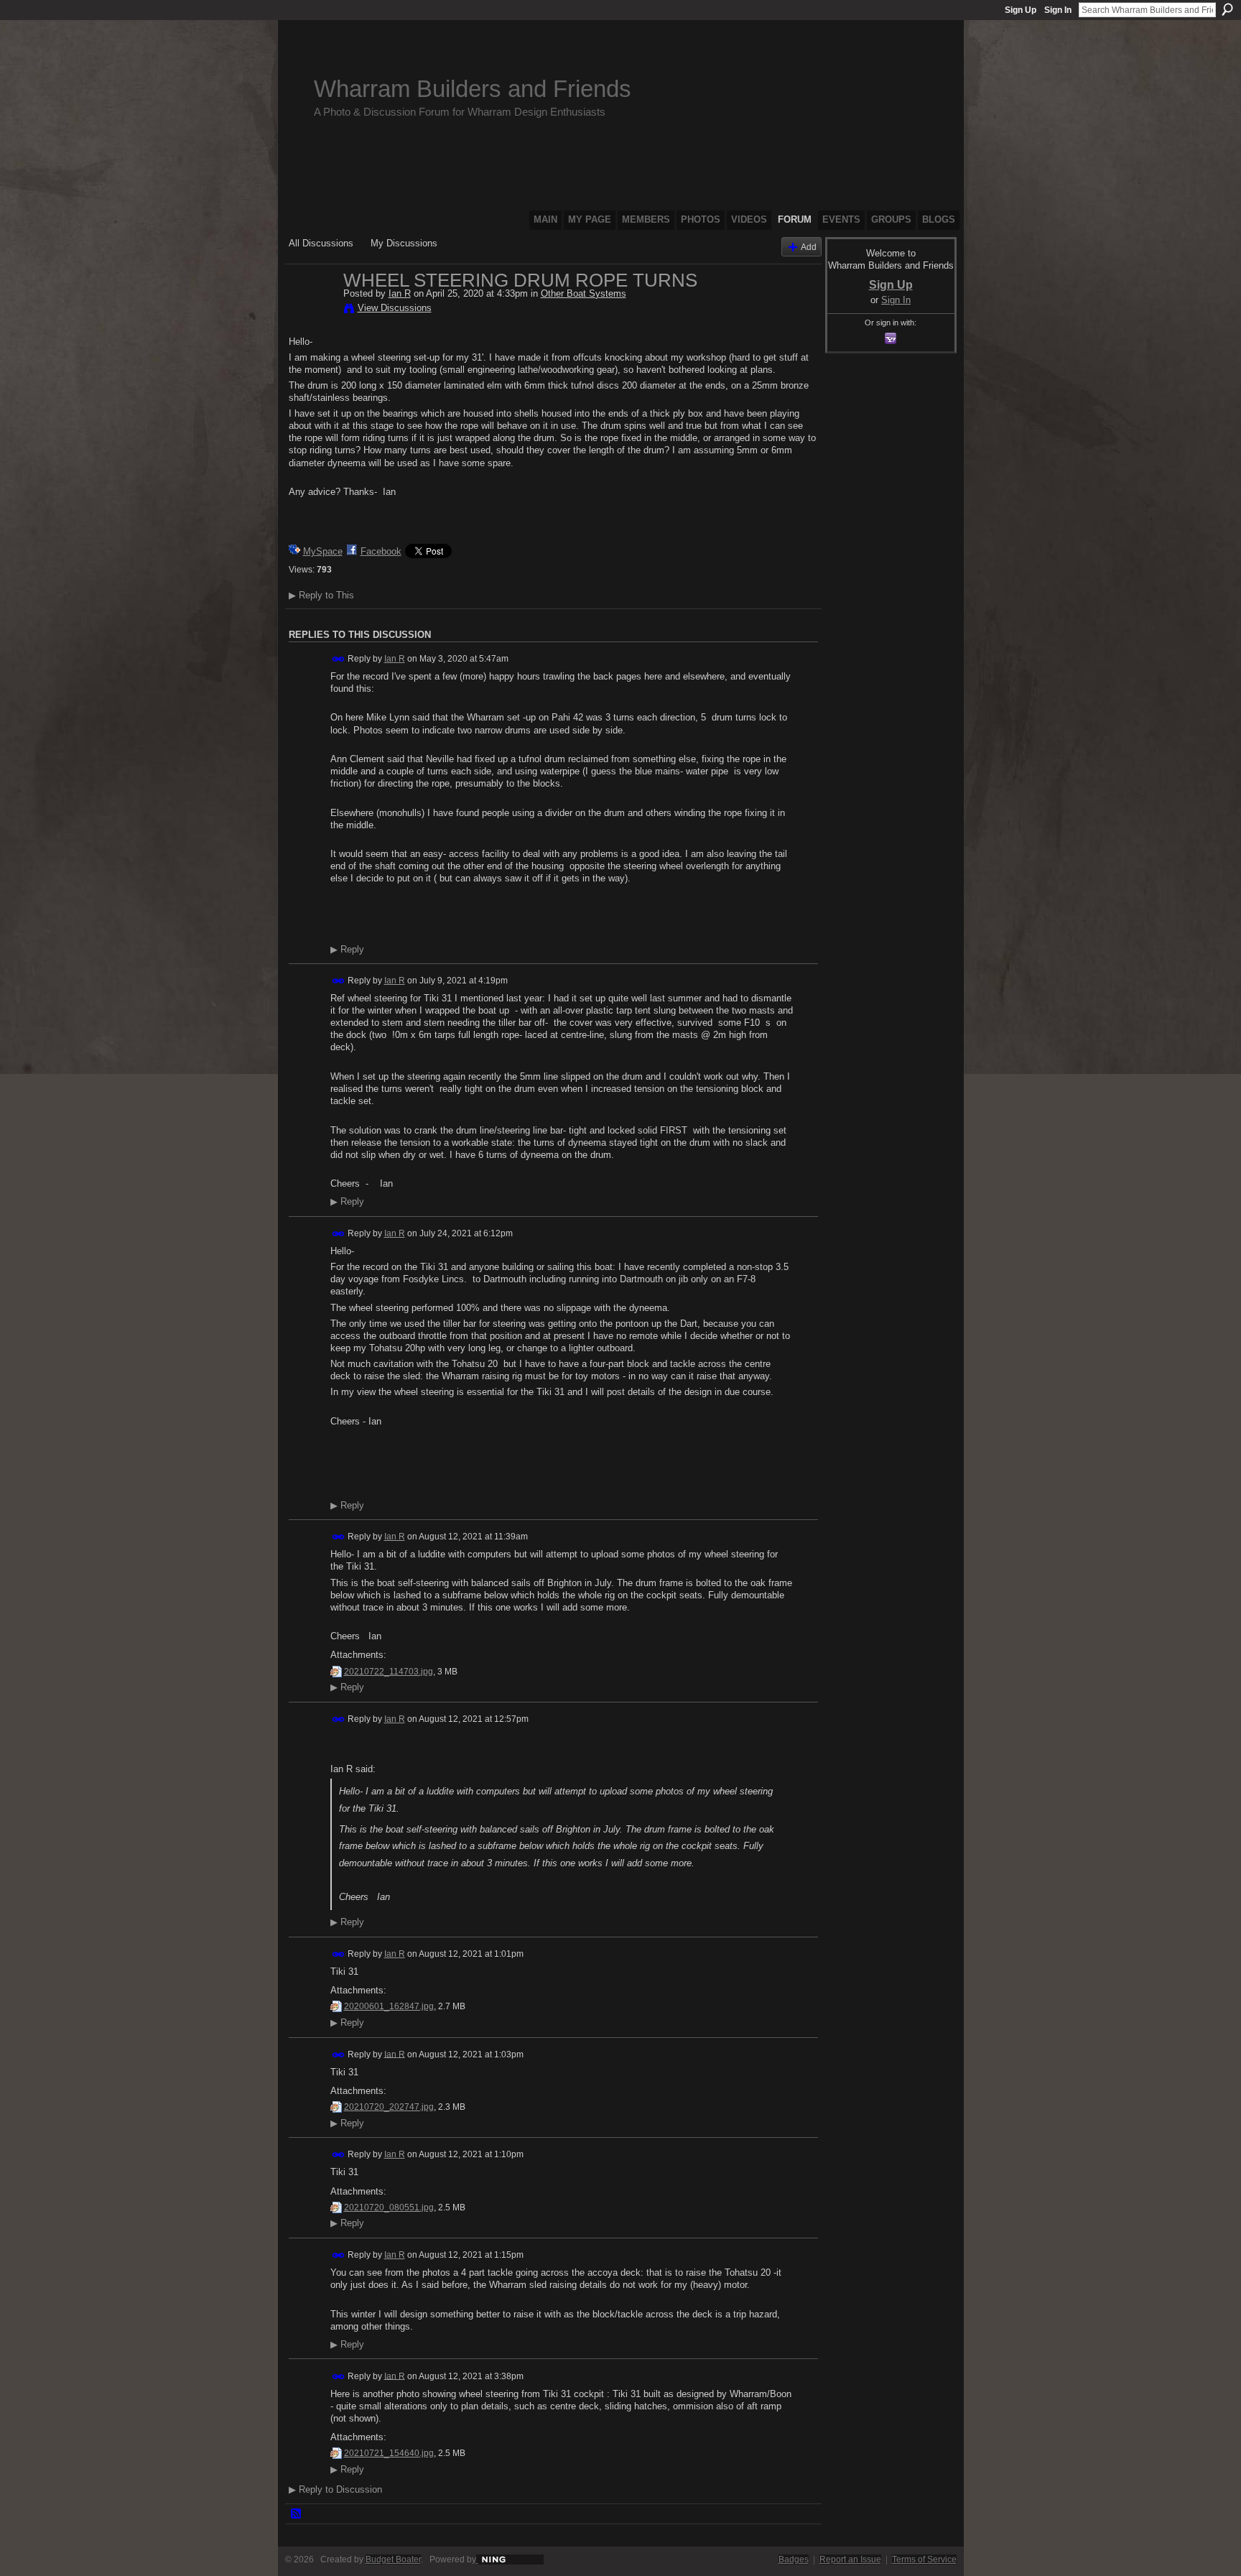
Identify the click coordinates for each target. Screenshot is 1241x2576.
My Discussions (404, 243)
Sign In (1058, 10)
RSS (297, 2514)
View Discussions (395, 308)
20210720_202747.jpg (389, 2107)
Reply (347, 950)
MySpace (323, 551)
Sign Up (1021, 10)
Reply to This (321, 595)
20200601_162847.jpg (389, 2006)
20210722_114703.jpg (389, 1672)
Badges (794, 2559)
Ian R (400, 293)
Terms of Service (924, 2559)
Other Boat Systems (584, 293)
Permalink (339, 659)
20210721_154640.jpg (389, 2453)
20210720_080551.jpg (389, 2207)
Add (809, 247)
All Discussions (321, 243)
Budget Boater (393, 2559)
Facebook (381, 551)
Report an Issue (850, 2559)
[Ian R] (312, 310)
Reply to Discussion (335, 2489)
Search (1227, 9)
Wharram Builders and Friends (473, 89)
